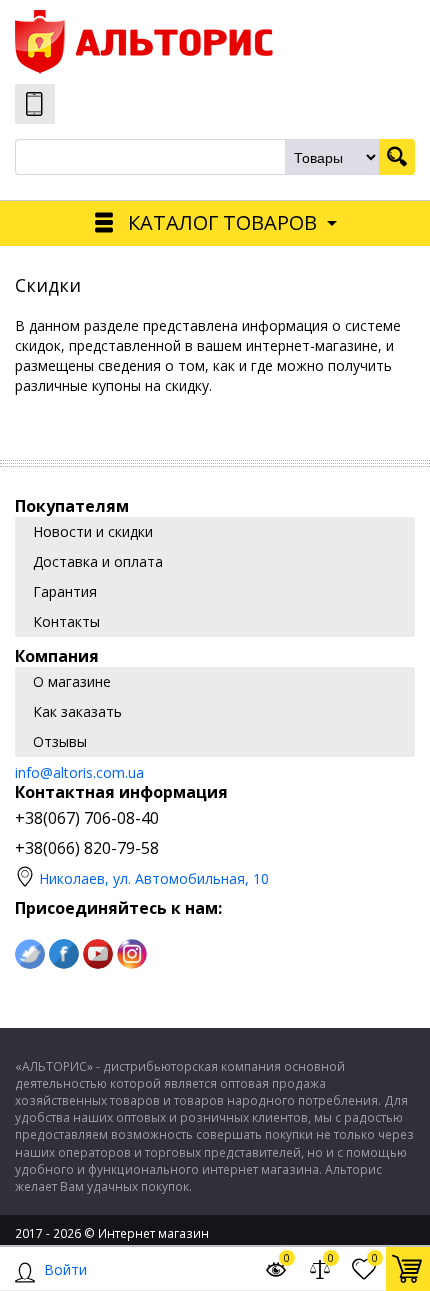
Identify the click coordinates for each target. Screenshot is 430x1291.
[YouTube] (98, 954)
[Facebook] (64, 954)
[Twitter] (30, 954)
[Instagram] (132, 954)
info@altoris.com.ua (79, 772)
